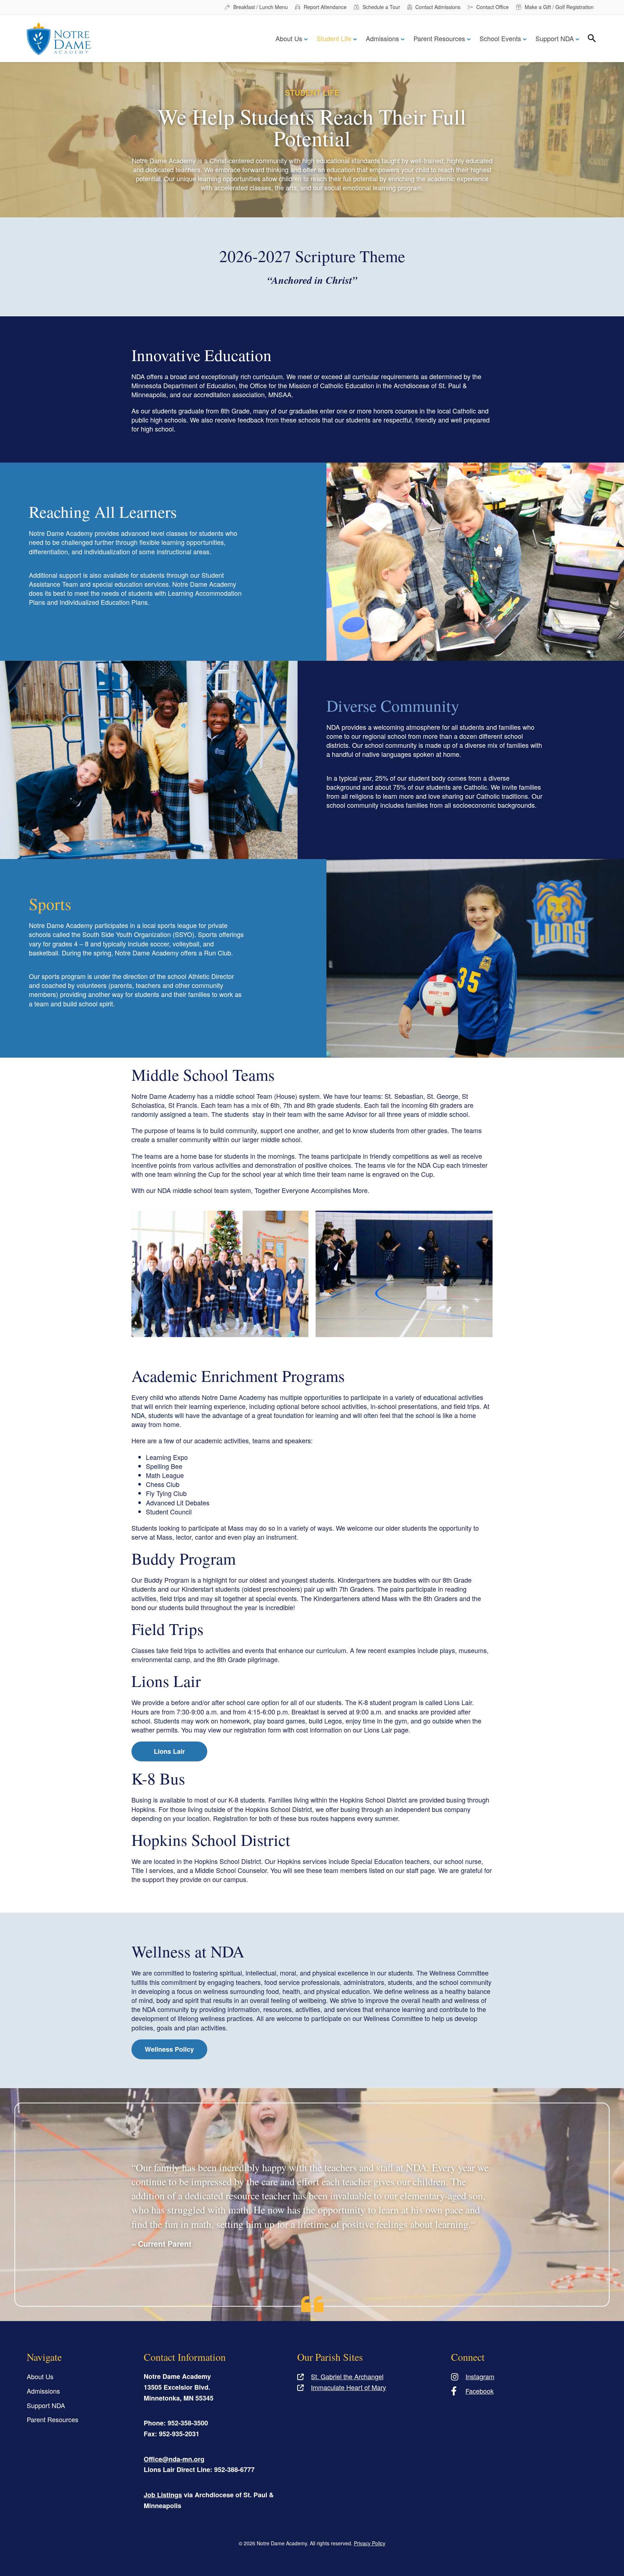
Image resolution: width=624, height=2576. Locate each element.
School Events (500, 38)
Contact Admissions (438, 7)
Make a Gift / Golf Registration (559, 7)
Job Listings (163, 2495)
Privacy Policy (370, 2543)
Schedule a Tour (381, 7)
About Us (289, 38)
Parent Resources (439, 38)
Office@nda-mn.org (174, 2459)
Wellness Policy (169, 2049)
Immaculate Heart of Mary (348, 2387)
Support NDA (555, 38)
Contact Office (493, 7)
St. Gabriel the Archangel (347, 2376)
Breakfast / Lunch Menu (261, 7)
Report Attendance (325, 7)
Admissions (382, 38)
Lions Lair (169, 1751)
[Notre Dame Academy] (59, 39)
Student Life (334, 38)
